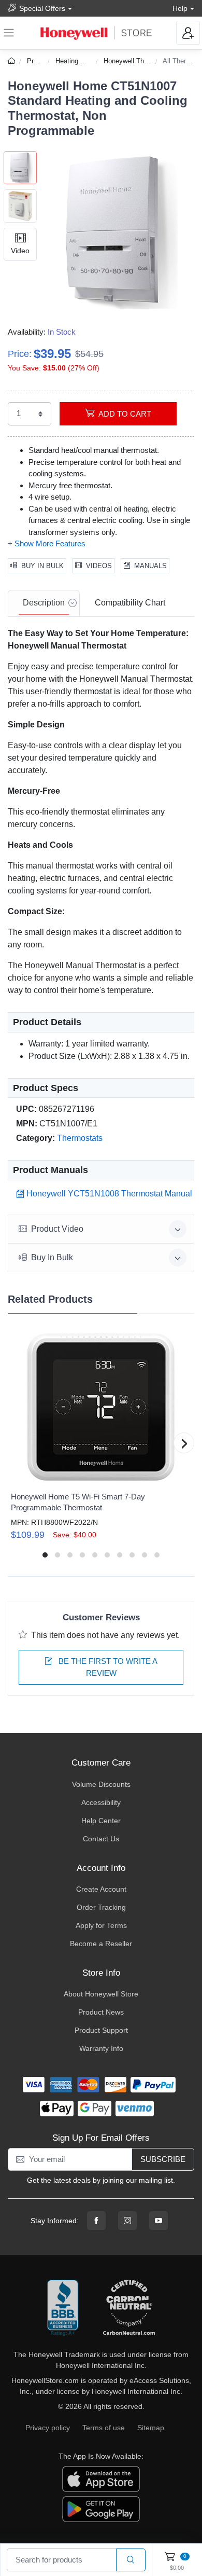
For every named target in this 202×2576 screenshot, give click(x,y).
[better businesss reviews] (63, 2308)
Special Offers (42, 8)
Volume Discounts (101, 1784)
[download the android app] (101, 2509)
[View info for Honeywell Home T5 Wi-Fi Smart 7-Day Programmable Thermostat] (101, 1407)
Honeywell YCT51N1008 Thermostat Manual (109, 1194)
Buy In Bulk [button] (52, 1257)
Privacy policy (48, 2428)
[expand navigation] (9, 33)
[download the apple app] (101, 2478)
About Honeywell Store (101, 1994)
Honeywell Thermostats (139, 61)
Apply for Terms (101, 1925)
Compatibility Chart (130, 603)
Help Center (101, 1821)
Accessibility (101, 1802)
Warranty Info (101, 2048)
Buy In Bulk (42, 566)
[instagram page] (127, 2221)
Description (44, 603)
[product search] (131, 2560)
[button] (116, 230)
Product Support (101, 2030)
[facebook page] (96, 2221)
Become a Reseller (101, 1944)
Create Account (101, 1889)
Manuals (150, 566)
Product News (101, 2012)
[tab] (44, 603)
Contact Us (101, 1839)
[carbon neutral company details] (129, 2308)
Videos (99, 566)
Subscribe (163, 2159)
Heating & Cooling (82, 61)
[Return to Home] (13, 61)
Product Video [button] (57, 1229)
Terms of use (104, 2428)
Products (40, 61)
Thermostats (80, 1138)
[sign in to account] (188, 33)
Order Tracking (101, 1907)
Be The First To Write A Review (107, 1667)
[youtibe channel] (158, 2221)
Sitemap (151, 2428)
